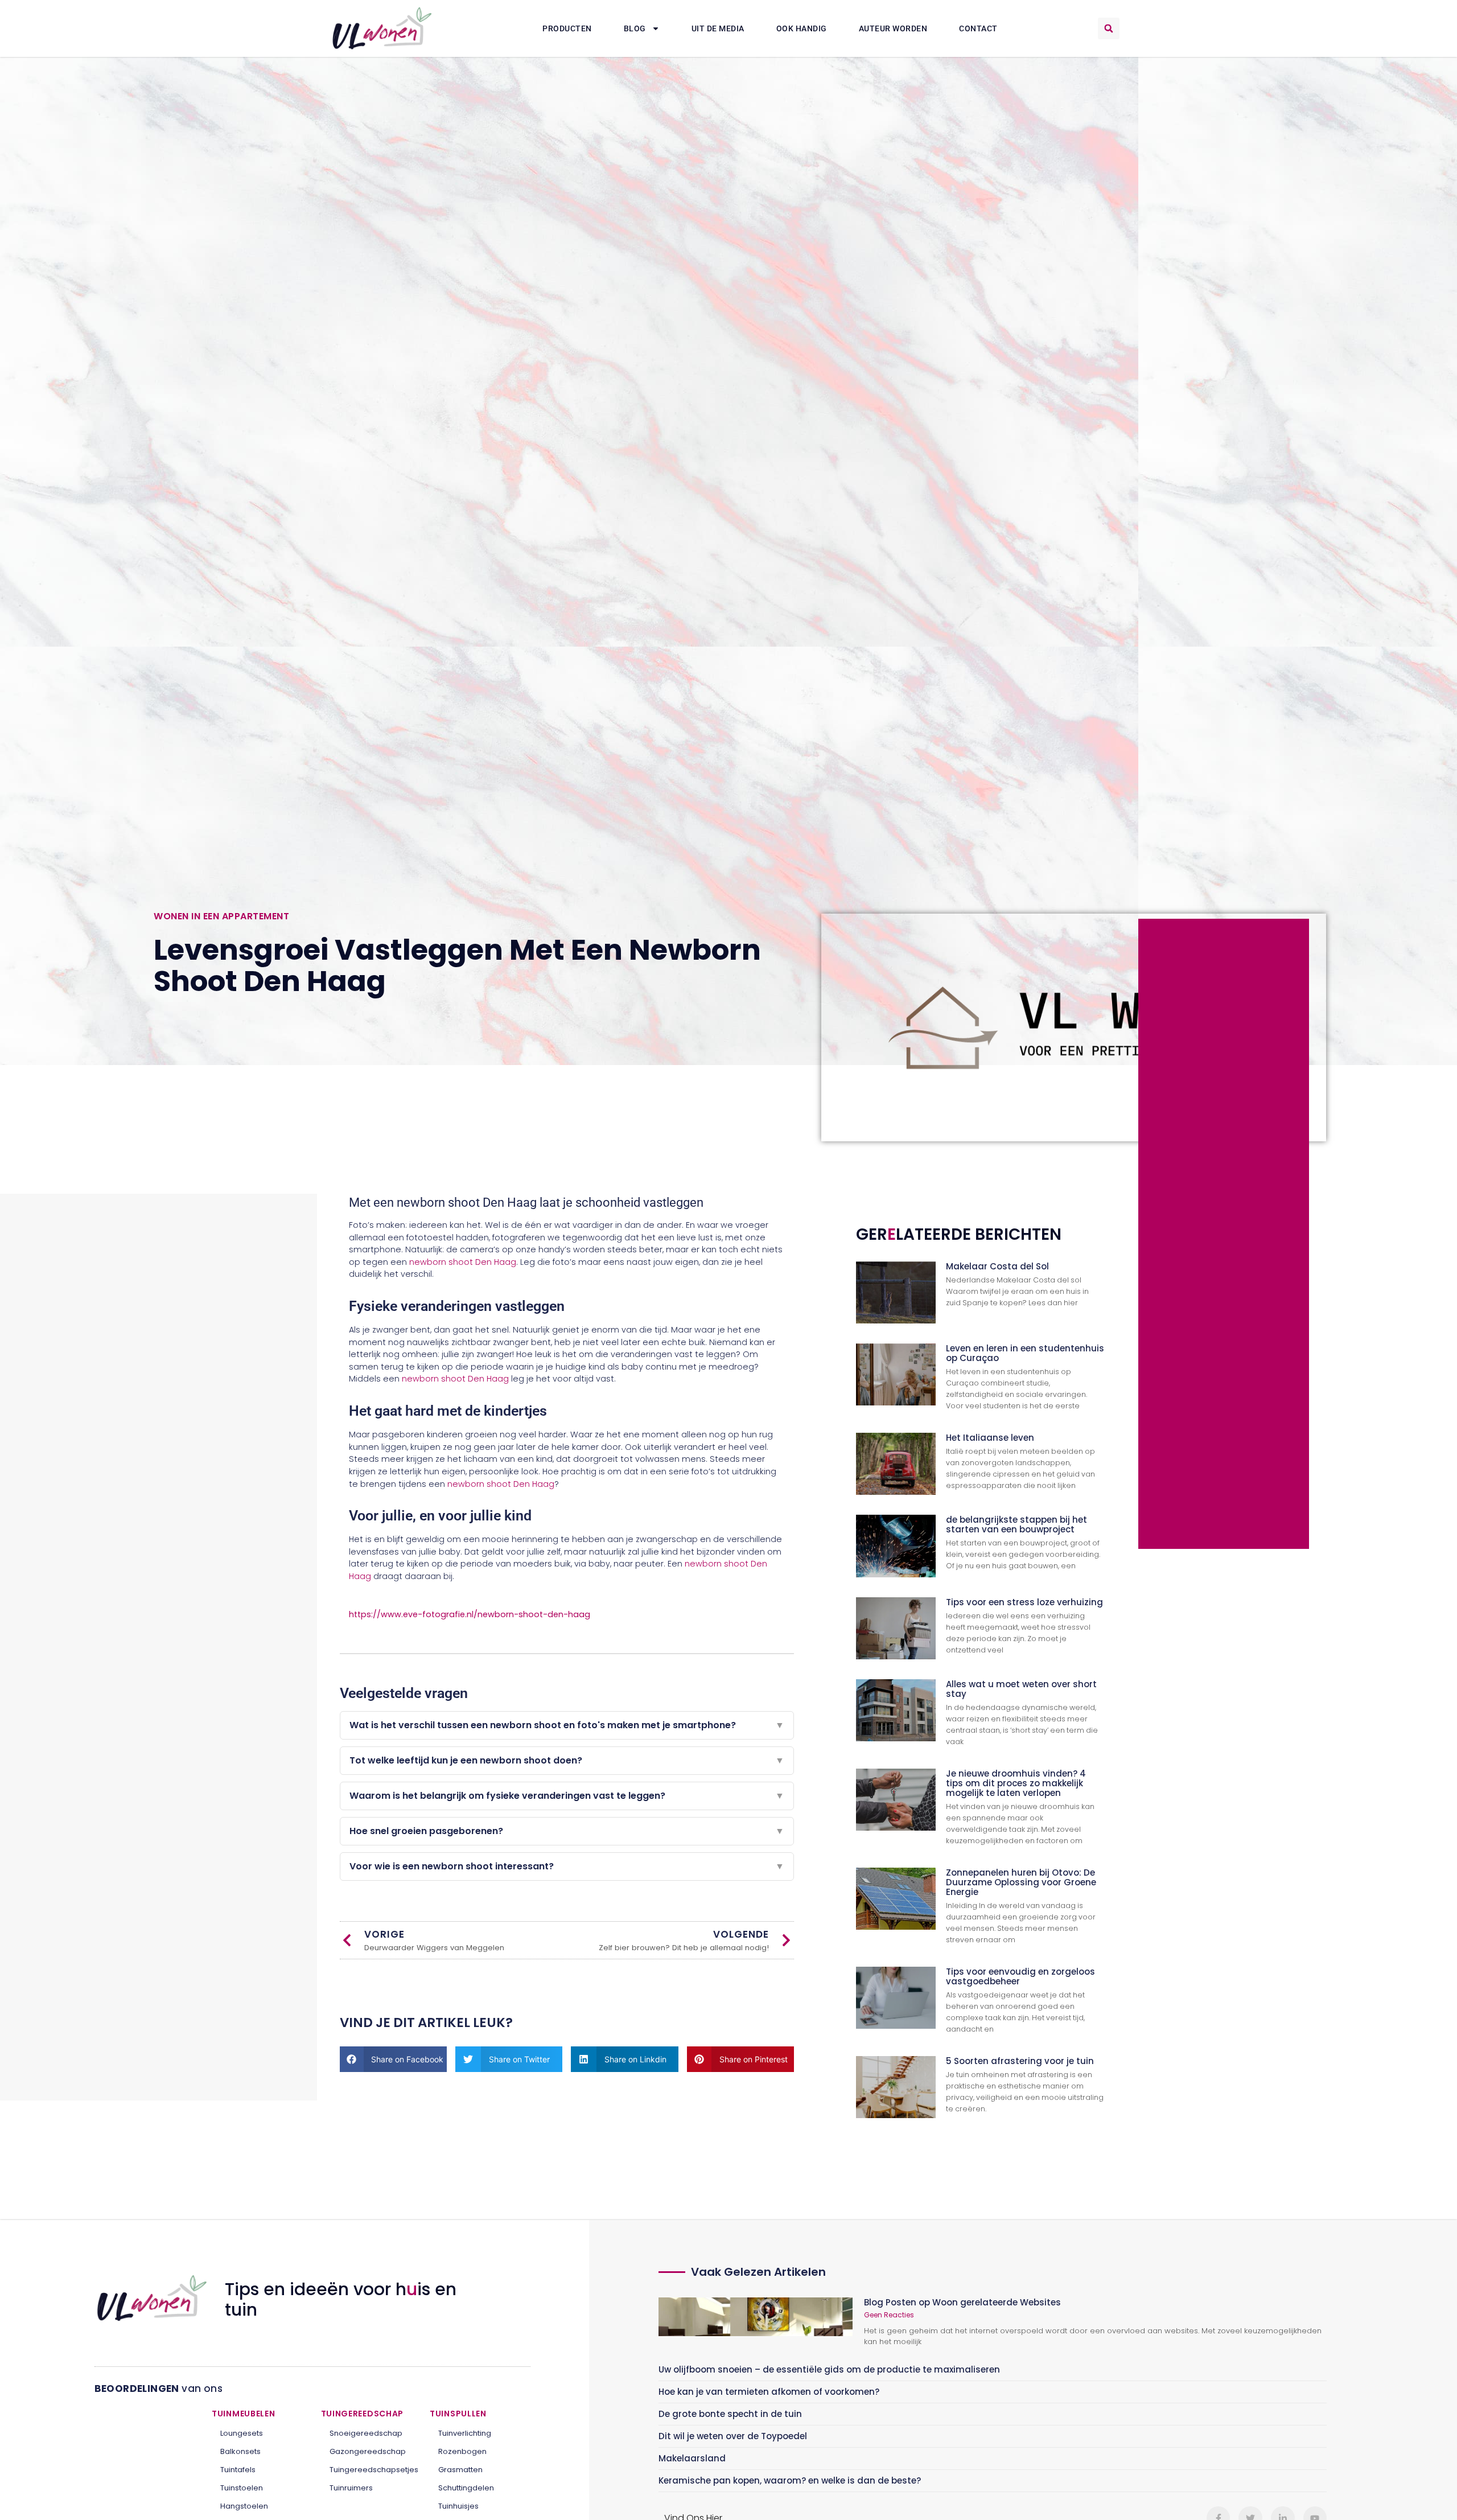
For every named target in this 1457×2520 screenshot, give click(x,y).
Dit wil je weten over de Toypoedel (733, 2436)
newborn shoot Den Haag (463, 1262)
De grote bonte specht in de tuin (730, 2414)
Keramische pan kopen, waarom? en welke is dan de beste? (790, 2480)
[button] (1109, 28)
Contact (978, 28)
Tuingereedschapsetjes (371, 2470)
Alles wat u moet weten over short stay (1021, 1689)
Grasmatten (460, 2470)
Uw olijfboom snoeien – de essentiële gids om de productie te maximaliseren (829, 2369)
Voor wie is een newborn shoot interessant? (567, 1866)
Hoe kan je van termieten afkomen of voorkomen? (769, 2392)
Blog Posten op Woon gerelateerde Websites (962, 2302)
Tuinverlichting (465, 2433)
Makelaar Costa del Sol (997, 1266)
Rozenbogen (462, 2451)
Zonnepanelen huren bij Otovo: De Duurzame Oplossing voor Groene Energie (1021, 1882)
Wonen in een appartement (221, 916)
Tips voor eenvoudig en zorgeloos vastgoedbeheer (1020, 1976)
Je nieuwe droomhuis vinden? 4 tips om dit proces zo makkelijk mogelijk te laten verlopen (1016, 1783)
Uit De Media (718, 28)
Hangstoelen (244, 2506)
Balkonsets (240, 2451)
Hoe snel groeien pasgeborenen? (567, 1831)
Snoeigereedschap (366, 2433)
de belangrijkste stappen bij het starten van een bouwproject (1016, 1524)
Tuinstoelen (242, 2488)
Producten (567, 28)
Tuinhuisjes (458, 2506)
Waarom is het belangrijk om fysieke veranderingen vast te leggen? (567, 1796)
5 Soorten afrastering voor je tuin (1020, 2061)
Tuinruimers (351, 2488)
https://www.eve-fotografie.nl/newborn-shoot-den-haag (470, 1614)
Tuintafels (238, 2470)
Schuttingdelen (466, 2488)
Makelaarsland (692, 2458)
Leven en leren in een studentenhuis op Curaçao (1025, 1353)
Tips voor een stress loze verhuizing (1024, 1602)
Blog (635, 28)
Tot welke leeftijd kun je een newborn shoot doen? (567, 1760)
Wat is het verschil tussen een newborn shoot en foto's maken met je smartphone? (567, 1725)
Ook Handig (802, 28)
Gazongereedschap (368, 2451)
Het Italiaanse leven (990, 1438)
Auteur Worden (893, 28)
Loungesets (242, 2433)
